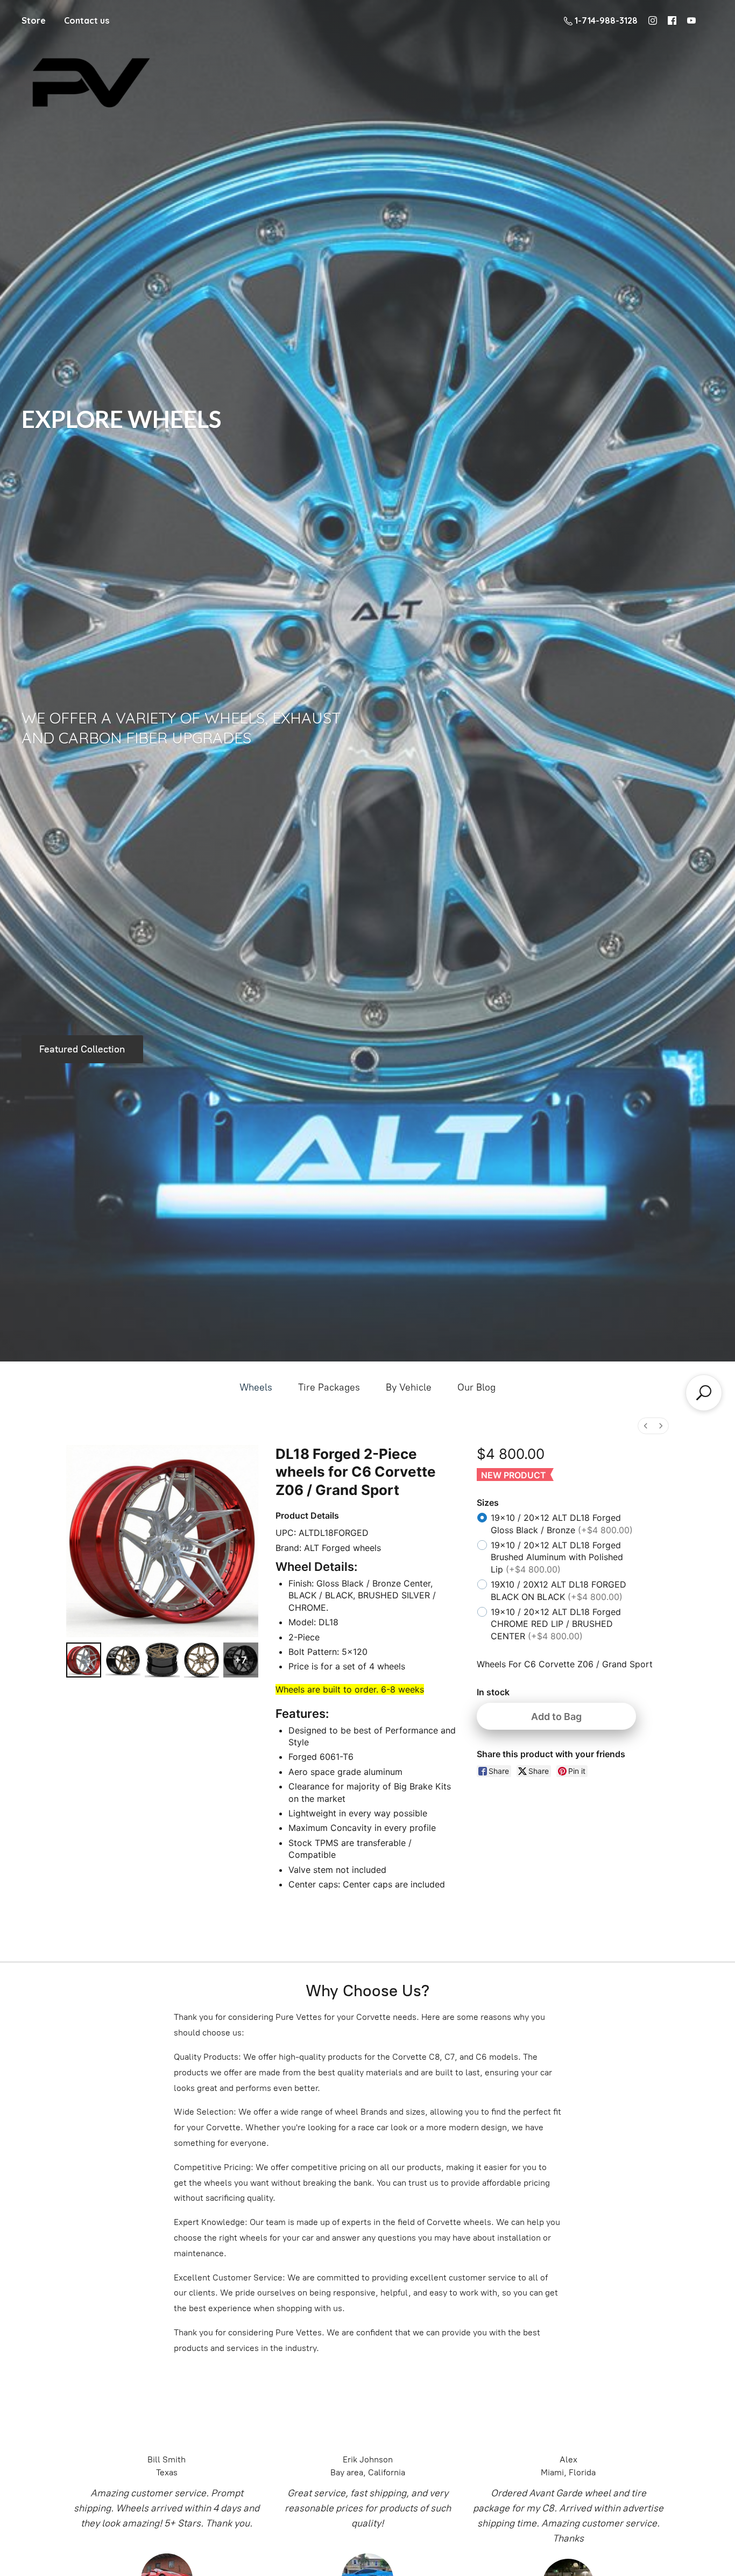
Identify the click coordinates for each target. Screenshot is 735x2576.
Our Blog (476, 1387)
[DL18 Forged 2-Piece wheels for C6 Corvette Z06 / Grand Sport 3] (202, 1660)
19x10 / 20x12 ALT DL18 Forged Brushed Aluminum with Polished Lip (557, 1557)
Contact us (87, 20)
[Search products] (704, 1393)
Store (34, 20)
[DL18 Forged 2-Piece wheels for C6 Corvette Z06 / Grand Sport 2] (162, 1660)
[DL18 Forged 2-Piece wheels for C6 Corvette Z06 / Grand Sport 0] (84, 1660)
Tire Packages (329, 1387)
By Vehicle (409, 1387)
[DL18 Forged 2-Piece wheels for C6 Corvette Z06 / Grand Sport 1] (123, 1660)
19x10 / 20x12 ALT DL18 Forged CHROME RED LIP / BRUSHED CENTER (556, 1624)
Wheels (256, 1387)
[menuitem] (646, 1426)
